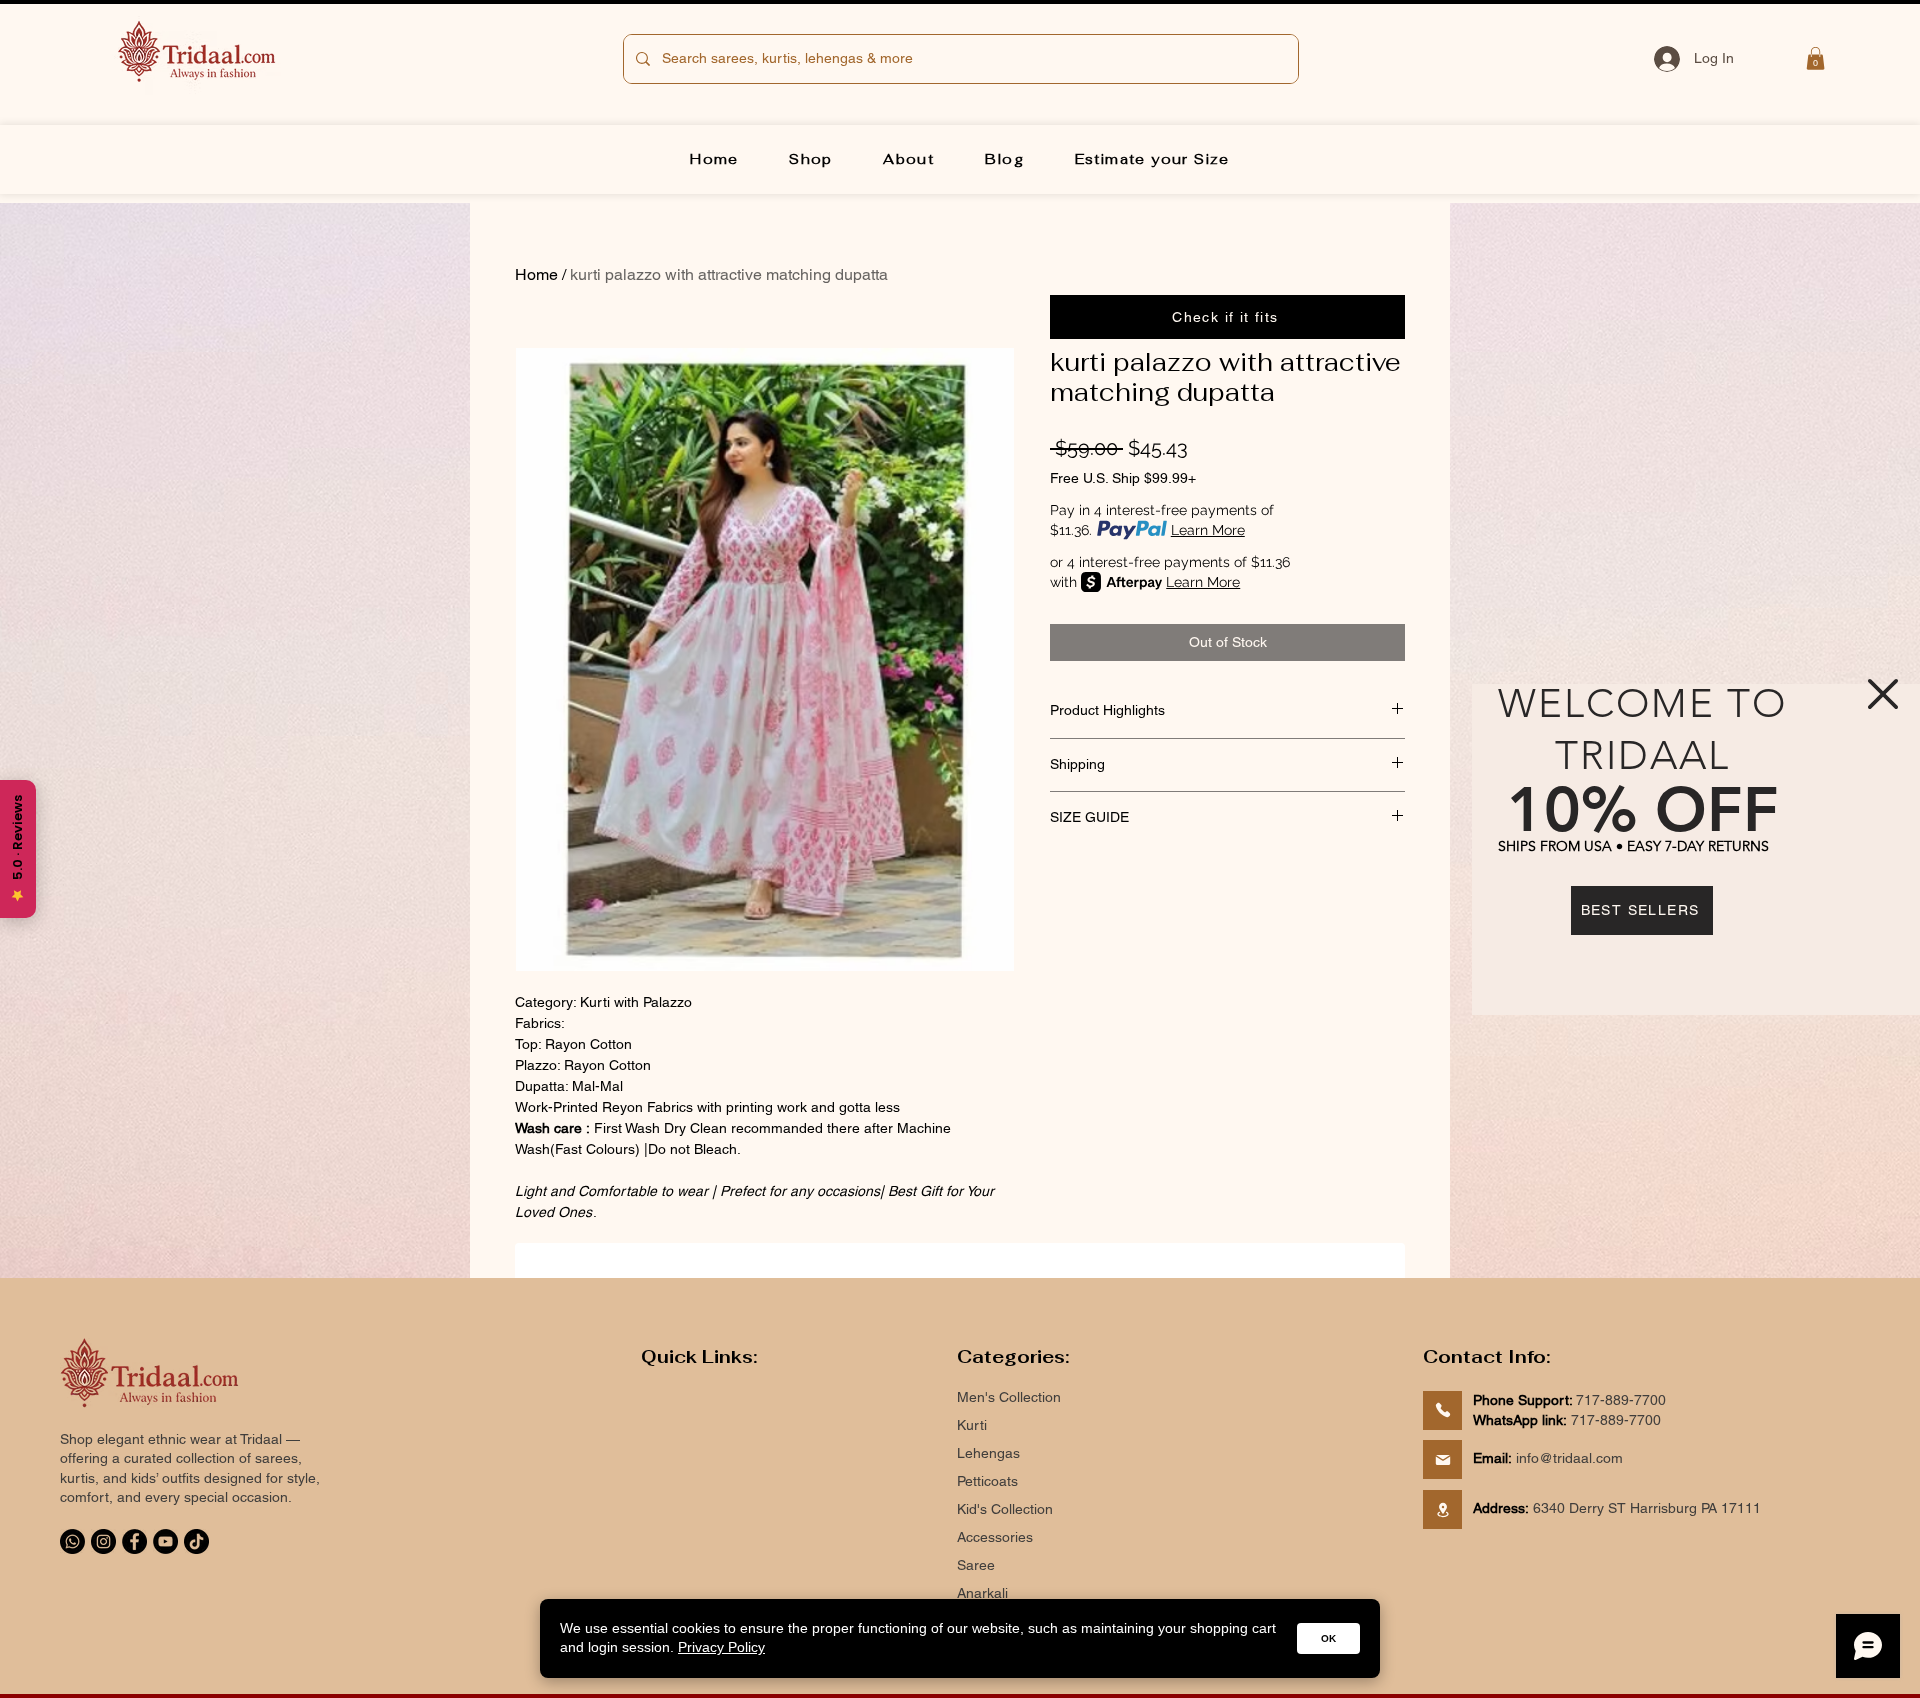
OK (1328, 1638)
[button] (1883, 694)
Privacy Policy (721, 1647)
